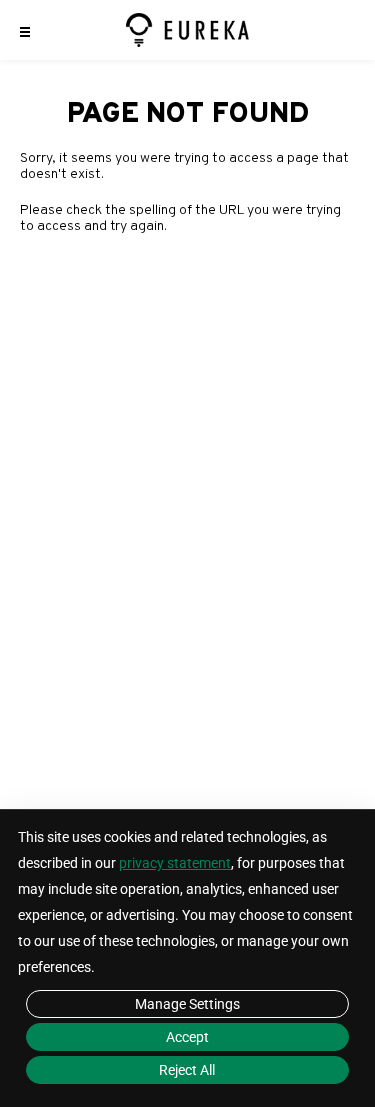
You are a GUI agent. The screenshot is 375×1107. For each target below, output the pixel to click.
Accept (187, 1037)
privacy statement (175, 863)
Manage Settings (187, 1004)
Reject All (187, 1070)
